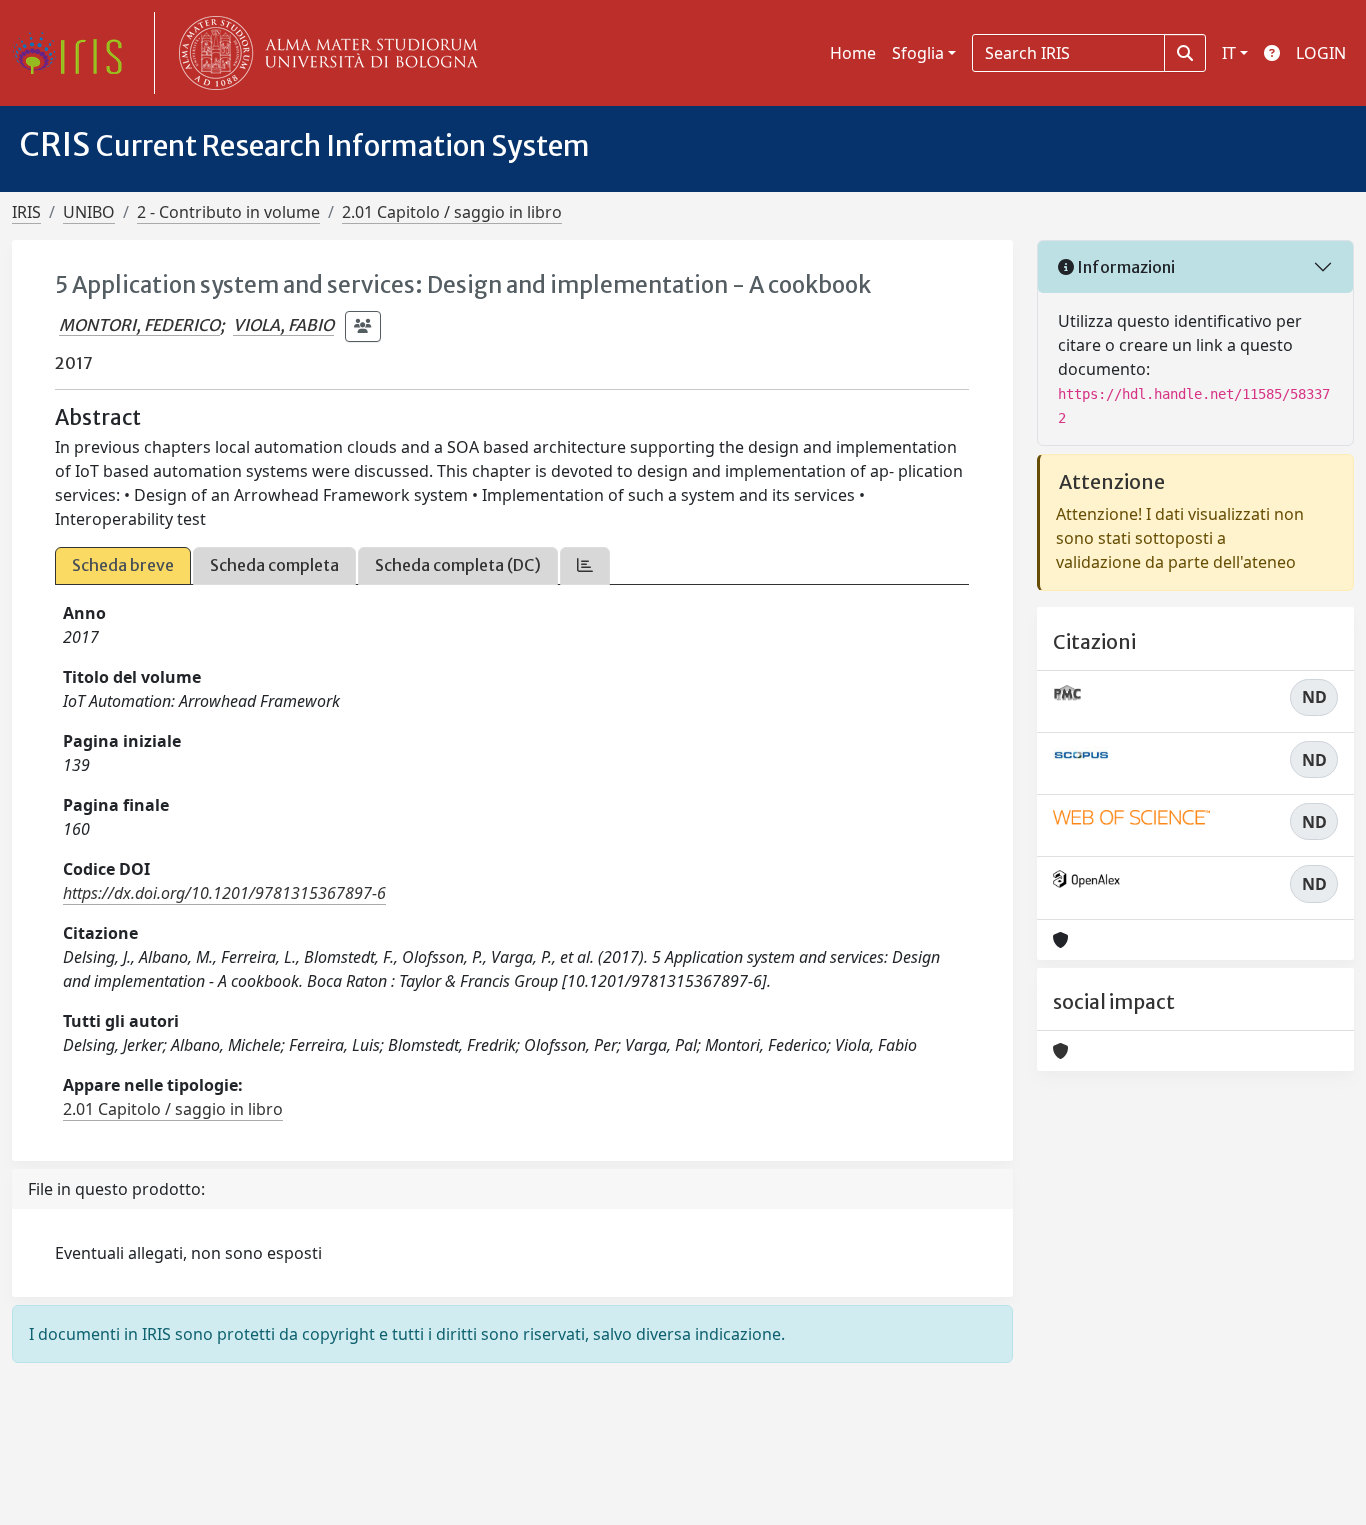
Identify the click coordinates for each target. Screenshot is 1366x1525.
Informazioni (1124, 267)
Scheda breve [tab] (123, 565)
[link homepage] (75, 53)
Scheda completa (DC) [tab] (458, 565)
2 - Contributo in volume (228, 212)
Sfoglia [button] (918, 53)
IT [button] (1229, 53)
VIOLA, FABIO (283, 325)
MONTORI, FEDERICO (139, 325)
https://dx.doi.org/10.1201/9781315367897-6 (224, 893)
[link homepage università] (324, 53)
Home (853, 53)
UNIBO (89, 212)
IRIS (26, 212)
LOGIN (1321, 53)
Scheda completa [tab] (274, 565)
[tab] (585, 565)
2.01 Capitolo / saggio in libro (452, 212)
